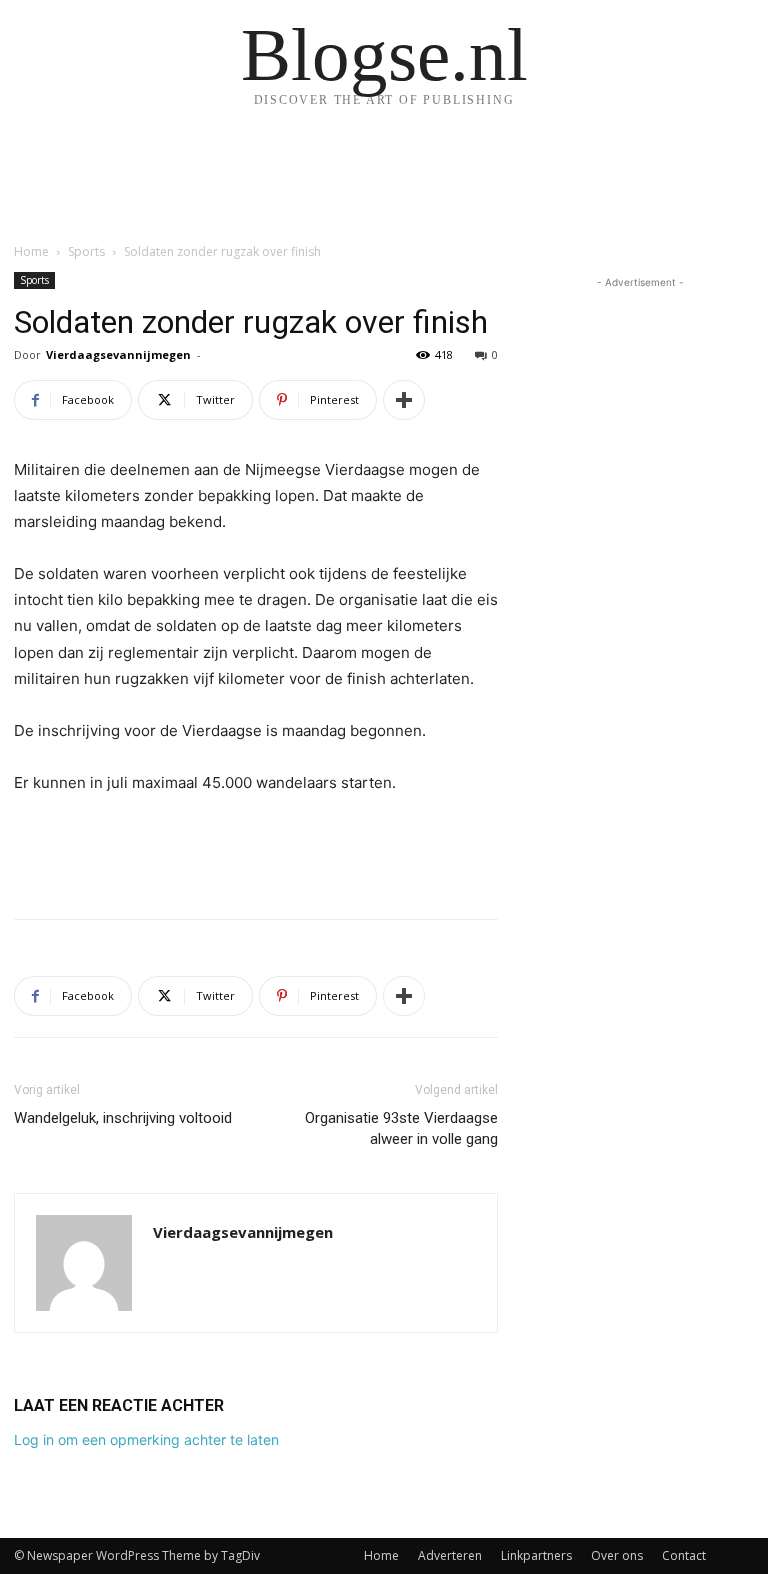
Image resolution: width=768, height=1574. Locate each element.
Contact (684, 1555)
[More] (404, 400)
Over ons (617, 1555)
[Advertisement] (256, 852)
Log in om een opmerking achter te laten (146, 1439)
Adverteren (450, 1555)
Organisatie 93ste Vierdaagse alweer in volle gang (401, 1128)
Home (31, 251)
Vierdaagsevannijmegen (118, 354)
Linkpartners (536, 1555)
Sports (86, 251)
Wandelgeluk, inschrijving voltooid (123, 1118)
